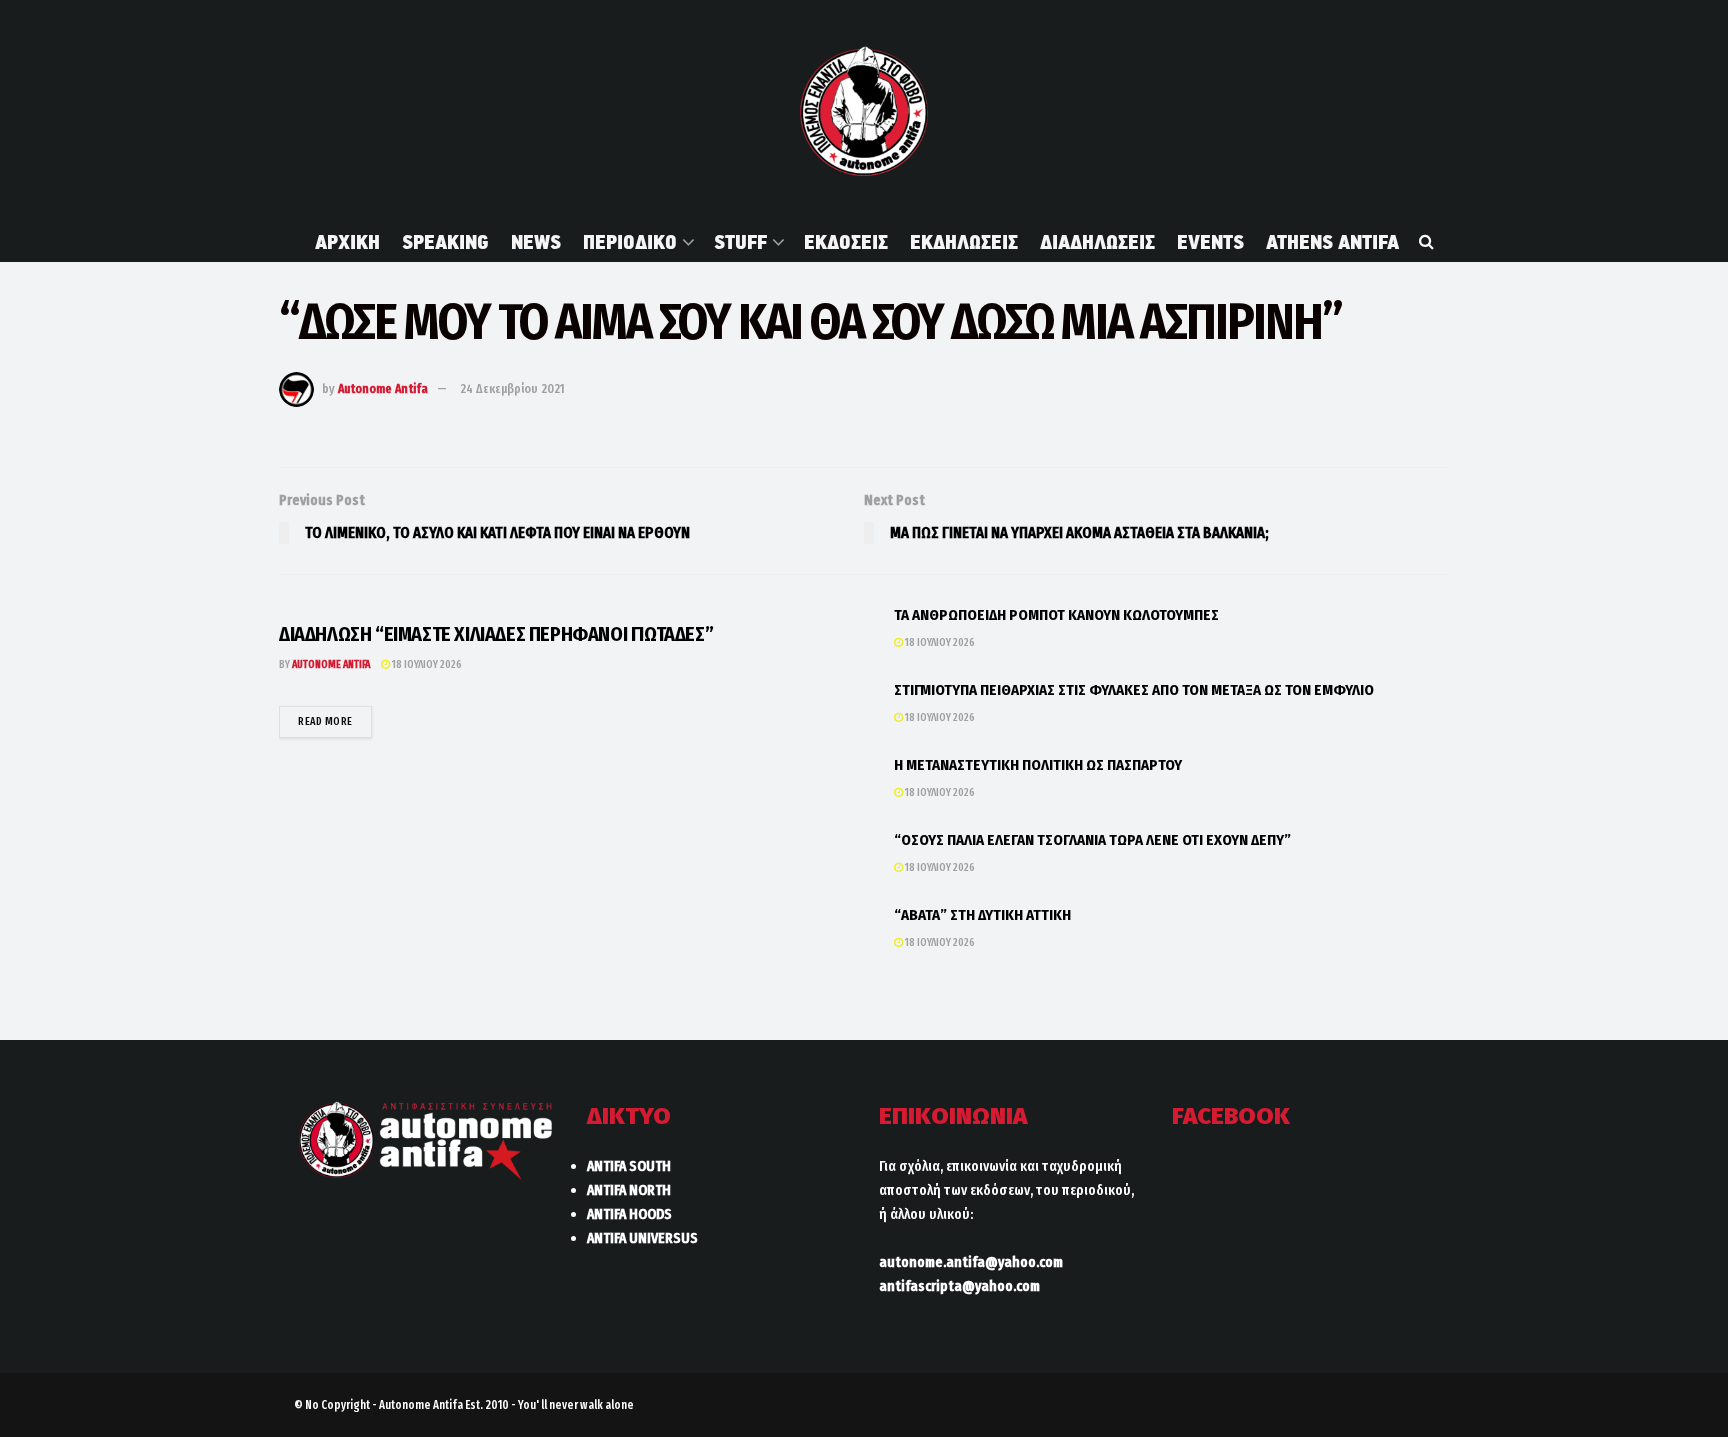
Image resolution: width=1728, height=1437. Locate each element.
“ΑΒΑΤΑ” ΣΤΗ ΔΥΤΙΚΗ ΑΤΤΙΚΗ (982, 915)
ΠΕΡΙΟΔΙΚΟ (630, 242)
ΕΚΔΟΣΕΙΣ (846, 242)
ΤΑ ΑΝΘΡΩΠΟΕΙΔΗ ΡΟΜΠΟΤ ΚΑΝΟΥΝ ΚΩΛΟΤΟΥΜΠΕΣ (1056, 615)
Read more (335, 721)
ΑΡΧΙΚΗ (347, 242)
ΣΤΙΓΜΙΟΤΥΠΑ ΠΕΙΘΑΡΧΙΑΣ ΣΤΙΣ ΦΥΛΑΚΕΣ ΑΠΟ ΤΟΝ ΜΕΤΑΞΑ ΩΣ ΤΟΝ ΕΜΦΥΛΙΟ (1134, 690)
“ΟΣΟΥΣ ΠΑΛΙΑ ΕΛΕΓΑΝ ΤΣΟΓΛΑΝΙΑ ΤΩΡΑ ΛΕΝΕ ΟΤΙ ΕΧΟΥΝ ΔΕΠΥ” (1092, 840)
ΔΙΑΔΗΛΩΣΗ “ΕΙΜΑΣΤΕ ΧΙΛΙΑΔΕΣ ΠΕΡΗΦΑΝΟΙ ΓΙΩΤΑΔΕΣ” (496, 634)
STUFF (740, 242)
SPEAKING (445, 242)
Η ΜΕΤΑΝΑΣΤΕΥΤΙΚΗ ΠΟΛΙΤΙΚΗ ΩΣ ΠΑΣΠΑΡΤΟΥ (1038, 765)
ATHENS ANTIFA (1332, 242)
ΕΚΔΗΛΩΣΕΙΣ (964, 242)
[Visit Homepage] (863, 111)
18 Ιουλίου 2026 (426, 664)
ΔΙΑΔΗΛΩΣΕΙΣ (1097, 242)
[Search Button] (1426, 242)
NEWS (536, 242)
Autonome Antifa (383, 388)
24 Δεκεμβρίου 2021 (512, 388)
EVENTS (1210, 242)
